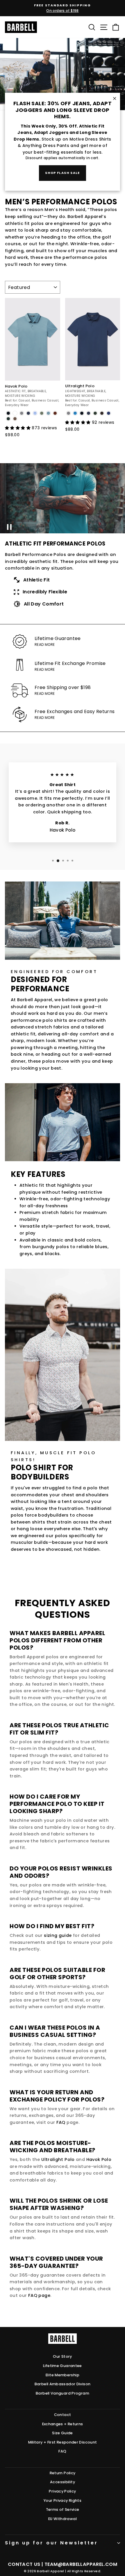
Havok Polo (99, 2159)
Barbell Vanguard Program (63, 2393)
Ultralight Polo (58, 2159)
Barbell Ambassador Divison (63, 2384)
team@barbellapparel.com (81, 2564)
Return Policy (63, 2473)
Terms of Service (63, 2509)
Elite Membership (63, 2375)
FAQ (61, 2122)
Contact (63, 2415)
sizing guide (58, 1935)
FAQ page (39, 2295)
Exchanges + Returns (63, 2424)
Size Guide (63, 2433)
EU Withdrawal (63, 2519)
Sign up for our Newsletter (51, 2543)
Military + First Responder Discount (63, 2442)
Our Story (62, 2356)
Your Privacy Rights (63, 2500)
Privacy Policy (62, 2491)
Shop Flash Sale (63, 173)
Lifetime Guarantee (63, 2366)
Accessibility (63, 2482)
